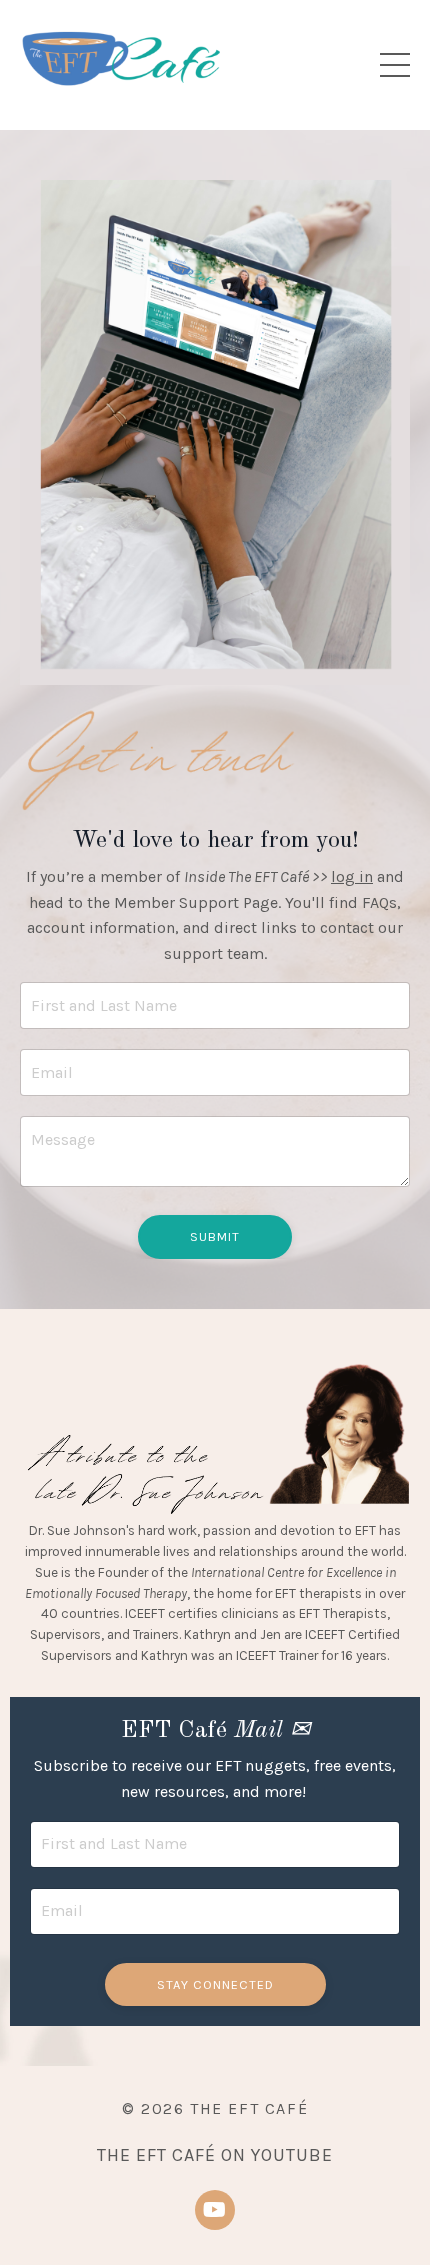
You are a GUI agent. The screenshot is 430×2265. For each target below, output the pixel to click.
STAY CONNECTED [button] (215, 1984)
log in (352, 876)
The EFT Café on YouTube (215, 2155)
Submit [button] (215, 1236)
